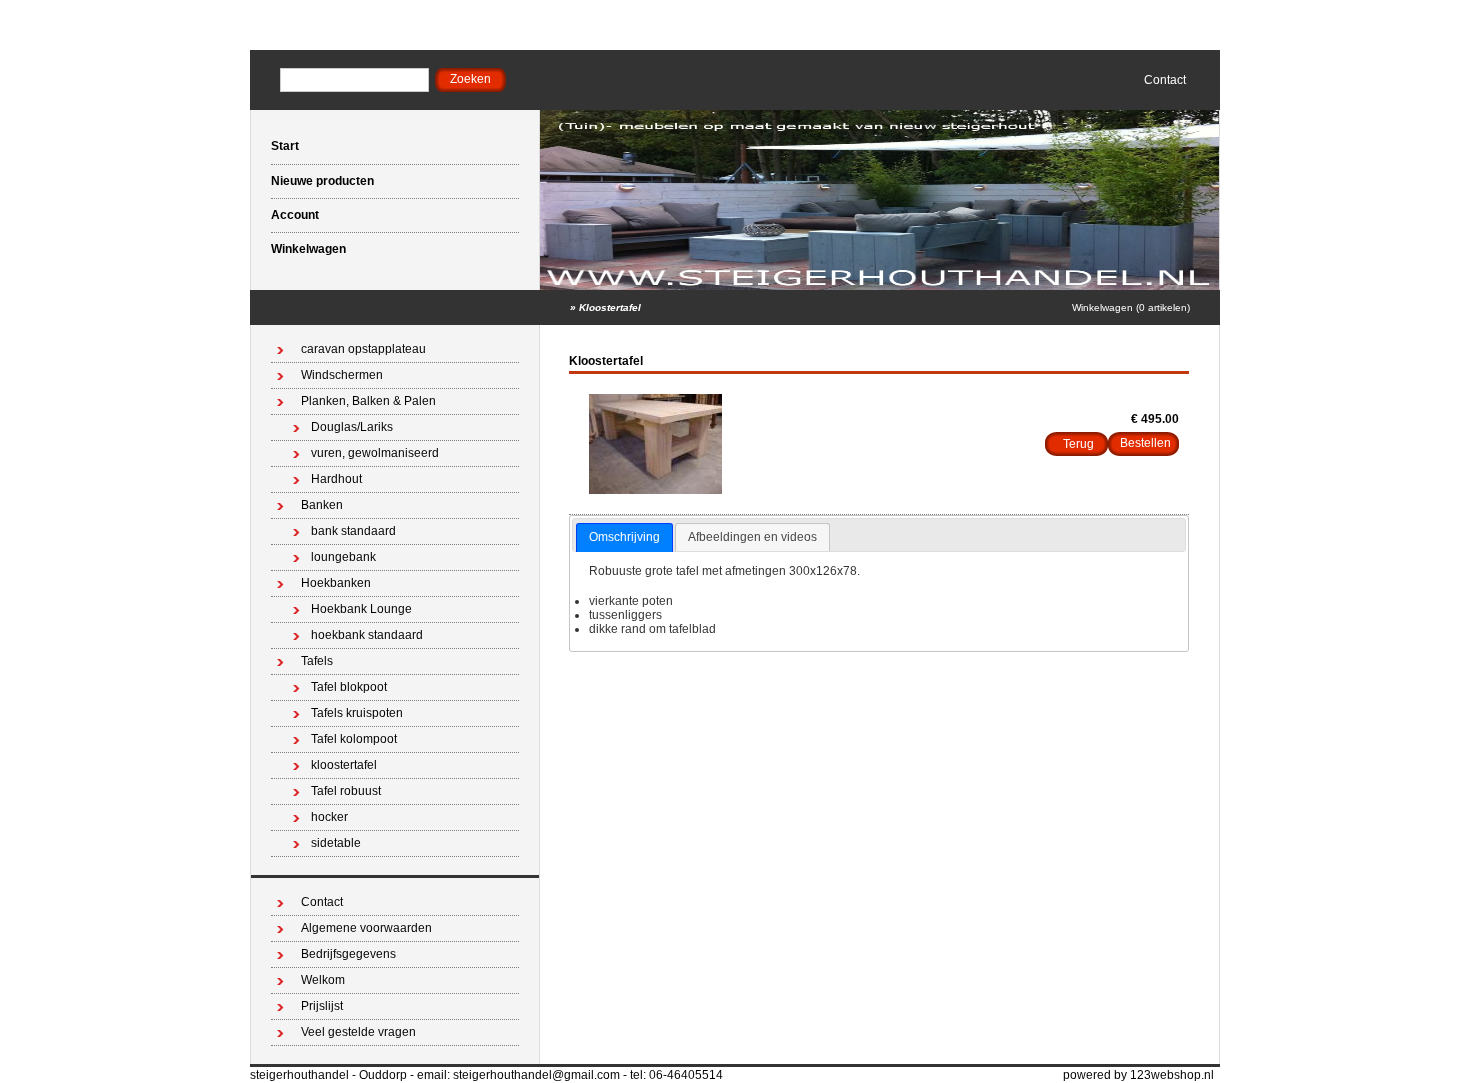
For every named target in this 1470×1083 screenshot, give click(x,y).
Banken (322, 505)
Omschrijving (624, 537)
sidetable (336, 843)
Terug (1078, 444)
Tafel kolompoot (354, 739)
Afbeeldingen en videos (752, 537)
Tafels (317, 661)
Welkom (323, 980)
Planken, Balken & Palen (368, 401)
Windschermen (342, 375)
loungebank (343, 557)
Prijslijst (322, 1006)
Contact (1165, 80)
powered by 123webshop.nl (1138, 1075)
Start (285, 146)
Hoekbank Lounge (361, 609)
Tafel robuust (346, 791)
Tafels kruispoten (357, 713)
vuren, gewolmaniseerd (375, 453)
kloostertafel (344, 765)
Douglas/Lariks (352, 427)
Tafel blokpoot (349, 687)
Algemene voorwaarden (366, 928)
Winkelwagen (308, 249)
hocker (329, 817)
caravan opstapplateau (363, 349)
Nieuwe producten (322, 181)
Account (295, 215)
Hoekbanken (336, 583)
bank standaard (353, 531)
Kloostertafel (610, 307)
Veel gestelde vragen (358, 1032)
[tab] (624, 538)
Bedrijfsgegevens (348, 954)
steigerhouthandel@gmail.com (536, 1075)
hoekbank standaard (367, 635)
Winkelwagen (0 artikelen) (1131, 307)
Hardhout (336, 479)
